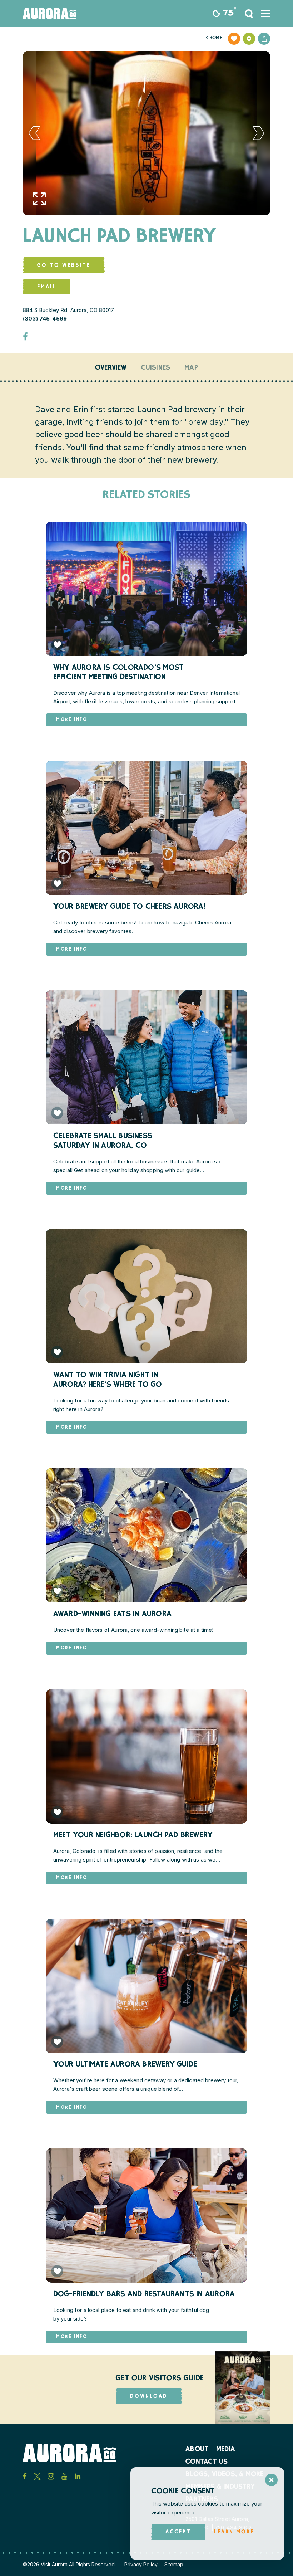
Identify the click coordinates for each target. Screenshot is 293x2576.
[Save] (234, 39)
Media (226, 2450)
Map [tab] (191, 368)
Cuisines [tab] (156, 368)
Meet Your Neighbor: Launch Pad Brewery (133, 1836)
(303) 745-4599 (45, 319)
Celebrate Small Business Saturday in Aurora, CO (103, 1141)
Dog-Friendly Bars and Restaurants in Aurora (144, 2295)
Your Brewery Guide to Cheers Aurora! (130, 907)
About (197, 2450)
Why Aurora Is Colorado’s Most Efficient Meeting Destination (118, 673)
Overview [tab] (111, 368)
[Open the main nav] (266, 14)
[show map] (249, 39)
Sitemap (174, 2564)
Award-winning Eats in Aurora (112, 1614)
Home (214, 38)
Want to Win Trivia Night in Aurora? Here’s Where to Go (108, 1380)
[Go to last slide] (34, 133)
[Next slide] (259, 133)
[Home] (50, 13)
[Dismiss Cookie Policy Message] (271, 2480)
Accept (178, 2532)
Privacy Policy (141, 2564)
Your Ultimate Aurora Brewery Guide (125, 2065)
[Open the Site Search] (249, 14)
